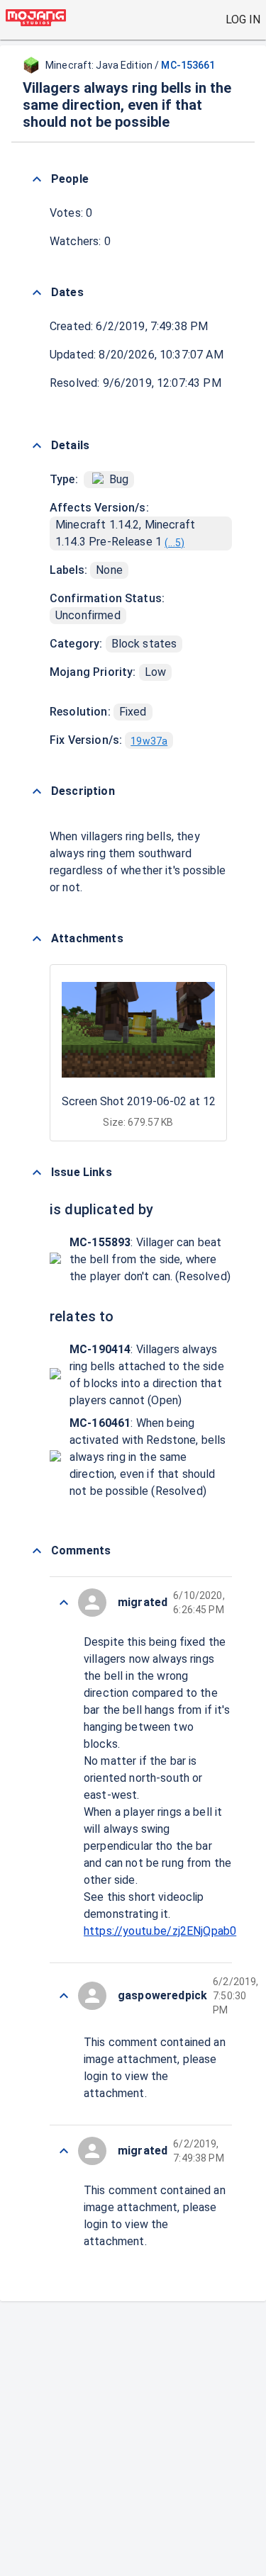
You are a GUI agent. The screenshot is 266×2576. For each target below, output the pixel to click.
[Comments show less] (37, 1551)
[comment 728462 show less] (64, 1996)
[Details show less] (37, 446)
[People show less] (37, 179)
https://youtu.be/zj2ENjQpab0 (160, 1931)
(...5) (174, 543)
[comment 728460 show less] (64, 2151)
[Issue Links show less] (37, 1173)
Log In (243, 19)
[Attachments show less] (37, 939)
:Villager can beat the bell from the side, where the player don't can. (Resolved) (150, 1259)
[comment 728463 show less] (64, 1603)
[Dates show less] (37, 293)
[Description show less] (37, 791)
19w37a (149, 741)
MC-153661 (188, 65)
